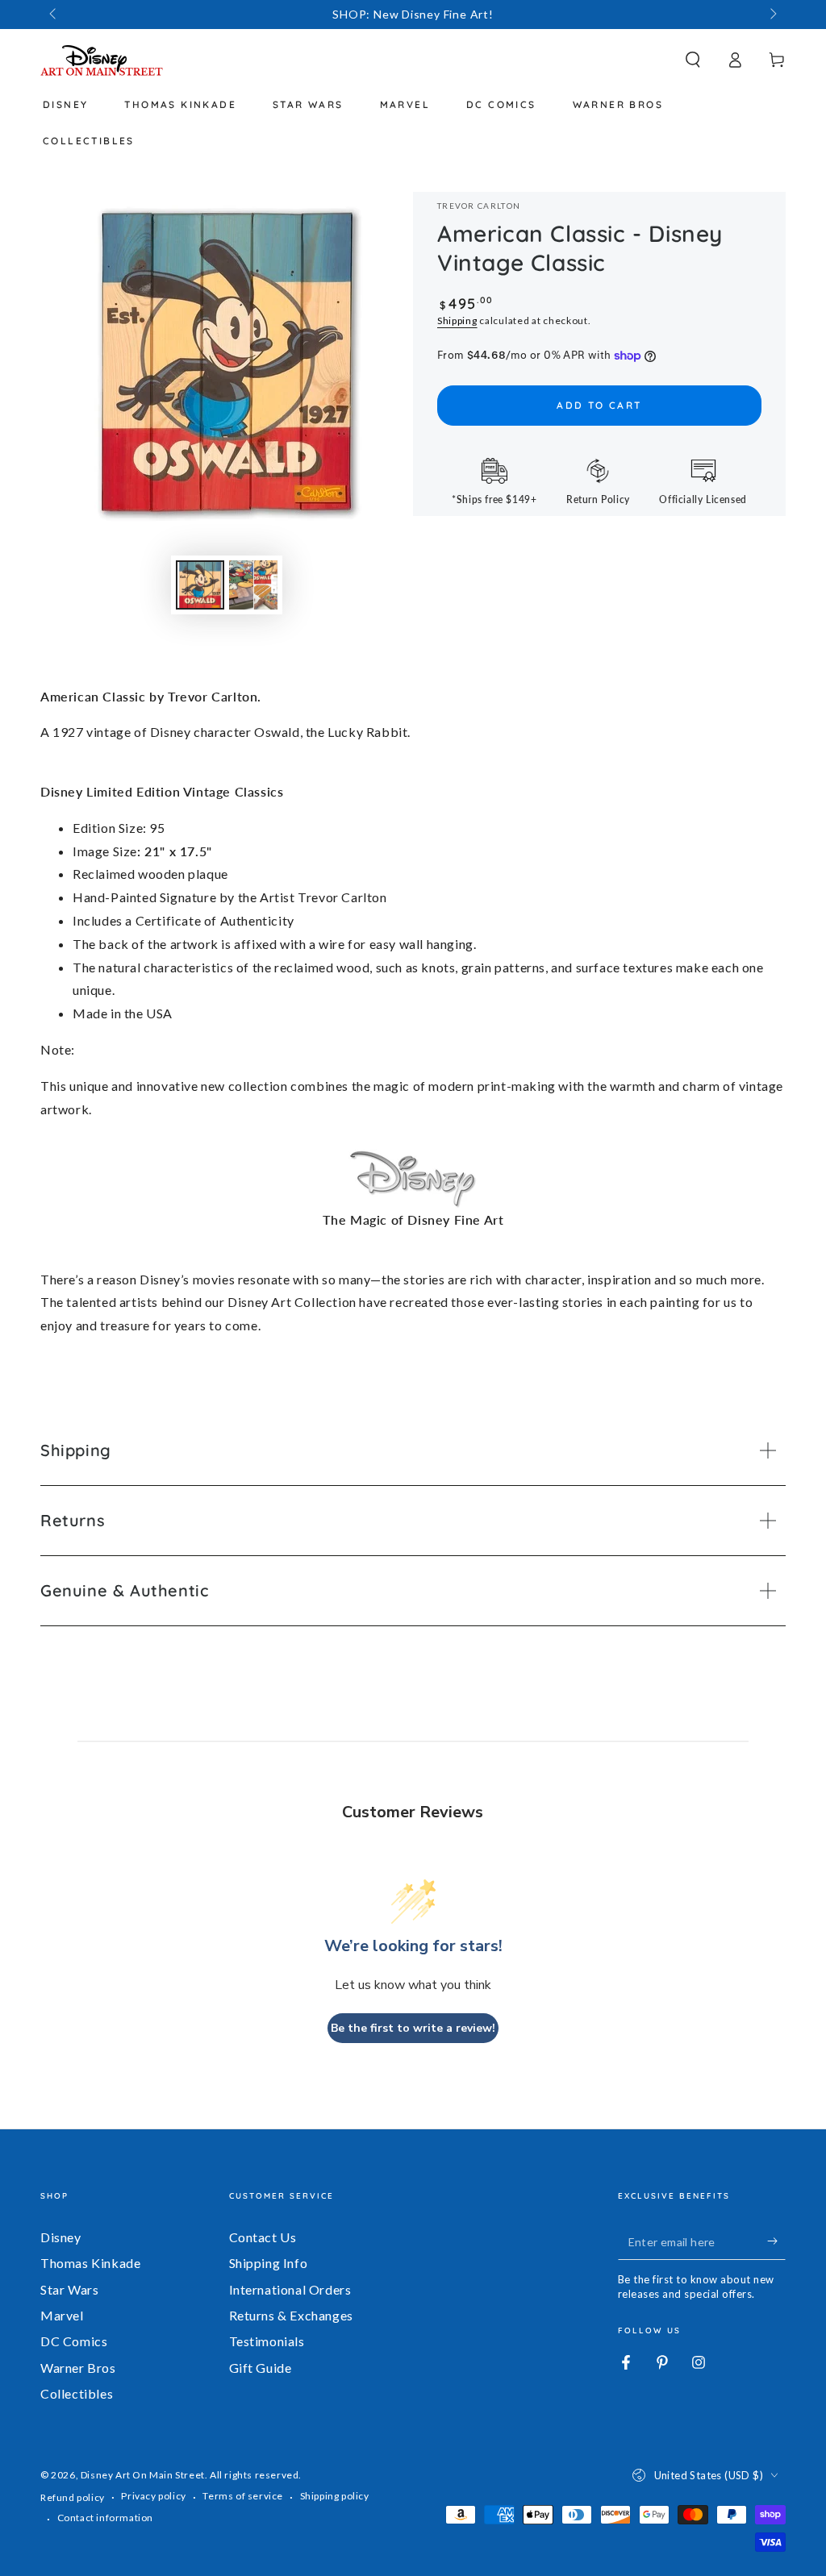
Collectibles (77, 2393)
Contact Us (263, 2237)
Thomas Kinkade (90, 2263)
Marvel (62, 2315)
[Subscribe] (776, 2241)
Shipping (457, 320)
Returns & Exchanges (291, 2315)
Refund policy (73, 2497)
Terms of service (243, 2496)
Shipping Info (269, 2263)
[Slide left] (54, 15)
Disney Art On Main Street (143, 2475)
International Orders (290, 2289)
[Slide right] (772, 15)
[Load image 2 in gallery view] (253, 585)
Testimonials (267, 2341)
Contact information (105, 2518)
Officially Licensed (703, 499)
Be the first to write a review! (413, 2028)
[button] (693, 60)
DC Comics (74, 2341)
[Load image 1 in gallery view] (200, 585)
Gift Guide (261, 2368)
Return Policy (598, 499)
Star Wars (69, 2289)
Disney (61, 2237)
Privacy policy (153, 2496)
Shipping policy (335, 2496)
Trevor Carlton (479, 206)
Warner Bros (78, 2368)
